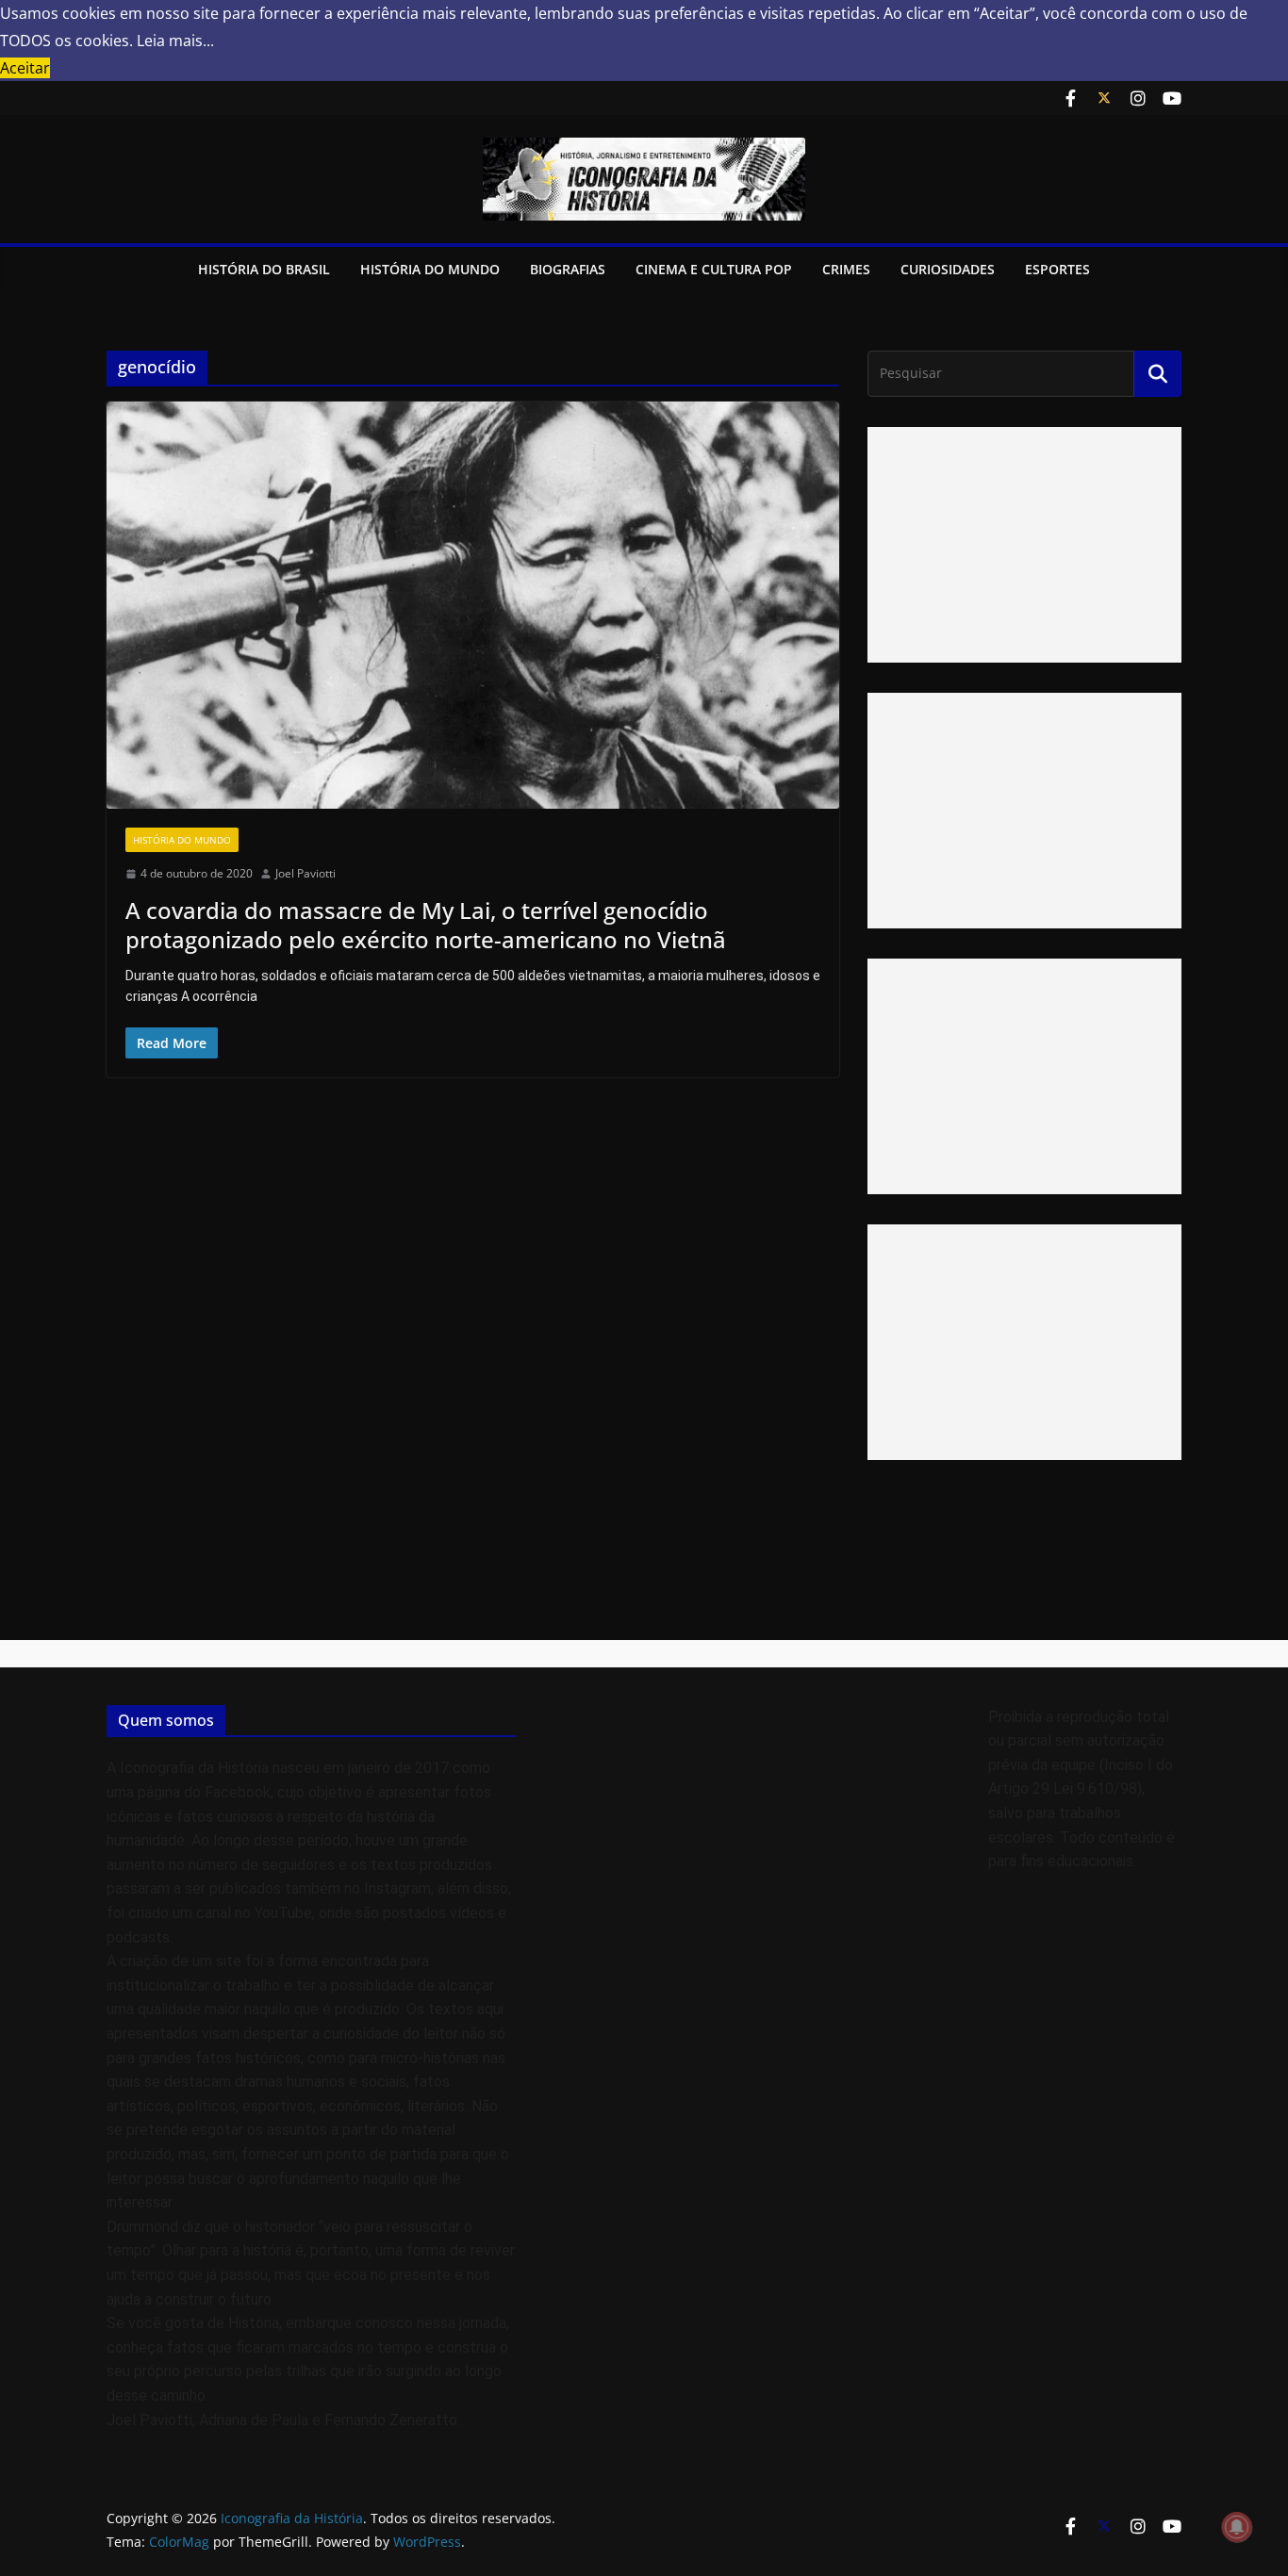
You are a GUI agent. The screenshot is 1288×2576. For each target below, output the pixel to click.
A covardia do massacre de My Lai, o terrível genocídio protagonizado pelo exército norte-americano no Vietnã (426, 925)
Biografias (568, 269)
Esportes (1057, 269)
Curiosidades (948, 269)
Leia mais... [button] (175, 41)
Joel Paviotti (305, 873)
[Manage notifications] (1237, 2527)
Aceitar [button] (25, 68)
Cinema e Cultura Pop (714, 269)
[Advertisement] (1024, 545)
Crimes (846, 269)
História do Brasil (264, 269)
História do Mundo (430, 269)
